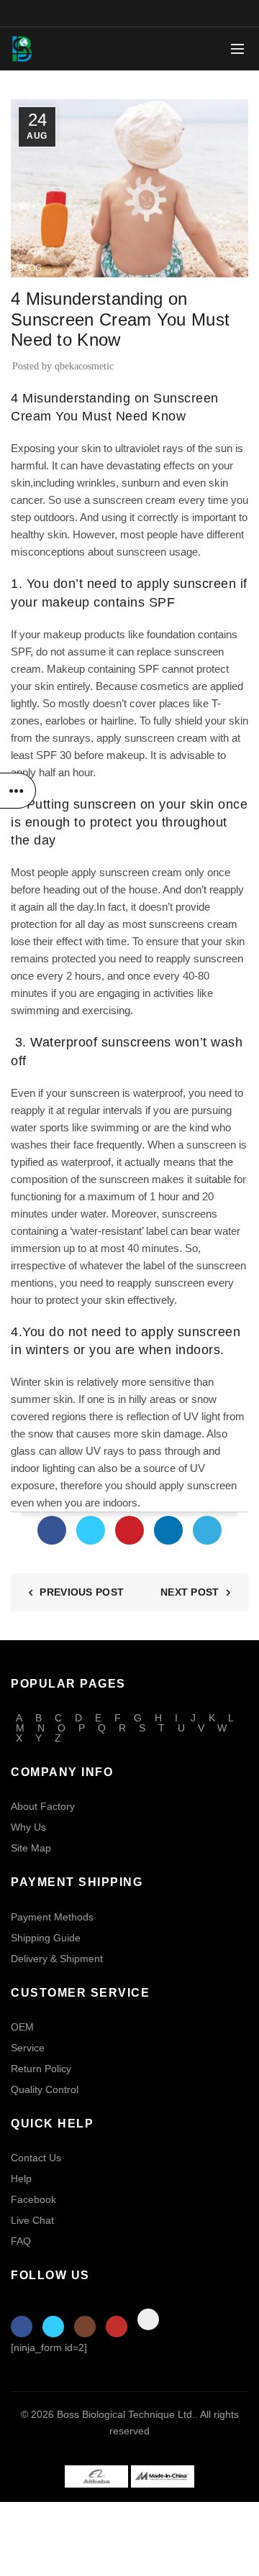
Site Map (31, 1848)
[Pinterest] (129, 1530)
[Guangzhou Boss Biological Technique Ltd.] (96, 2476)
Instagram (85, 2327)
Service (28, 2048)
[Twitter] (91, 1530)
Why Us (28, 1827)
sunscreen (143, 552)
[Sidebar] (18, 791)
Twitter (53, 2327)
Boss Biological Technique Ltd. (126, 2414)
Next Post (190, 1592)
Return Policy (41, 2069)
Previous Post (82, 1592)
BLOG (30, 268)
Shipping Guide (46, 1938)
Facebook (33, 2199)
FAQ (21, 2241)
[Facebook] (52, 1530)
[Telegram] (207, 1530)
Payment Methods (52, 1917)
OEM (22, 2027)
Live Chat (32, 2220)
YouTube (117, 2327)
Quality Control (45, 2089)
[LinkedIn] (168, 1530)
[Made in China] (163, 2476)
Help (21, 2179)
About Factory (43, 1806)
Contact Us (36, 2158)
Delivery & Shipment (57, 1959)
